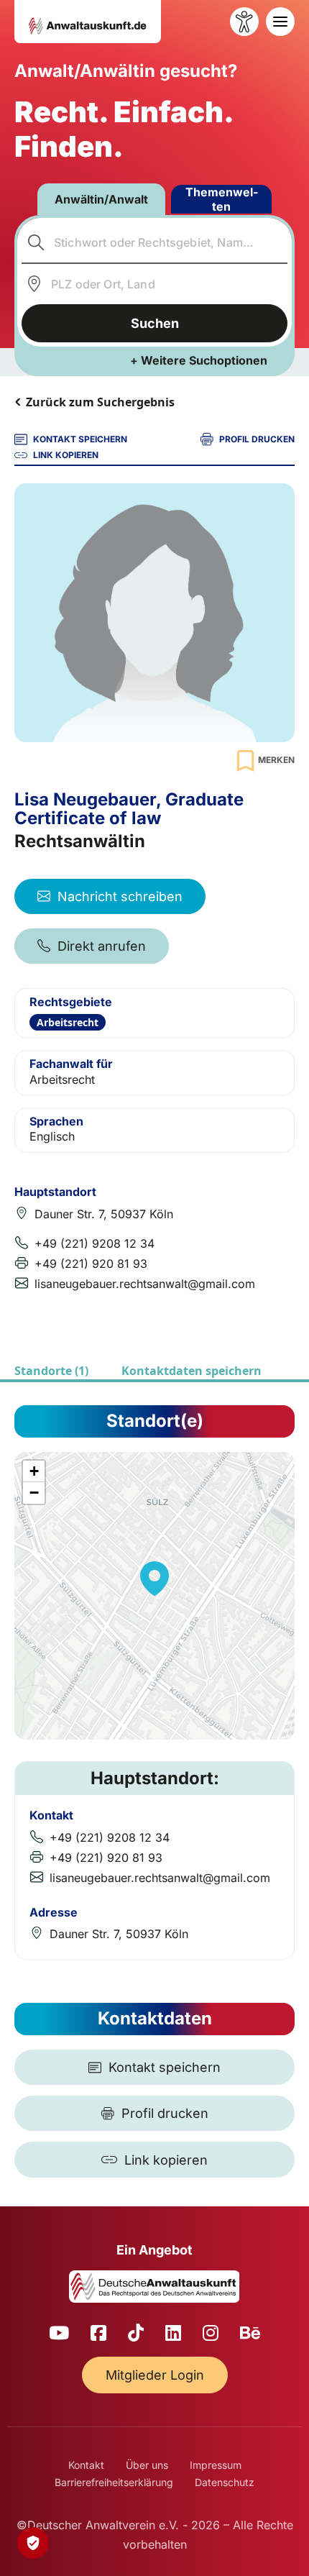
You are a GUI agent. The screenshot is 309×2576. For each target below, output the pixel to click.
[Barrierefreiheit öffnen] (244, 22)
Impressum (216, 2465)
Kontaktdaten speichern (192, 1371)
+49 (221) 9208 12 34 (94, 1243)
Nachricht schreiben (120, 896)
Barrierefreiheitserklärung (114, 2482)
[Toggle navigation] (280, 22)
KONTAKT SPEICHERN (80, 439)
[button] (154, 1579)
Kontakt (86, 2465)
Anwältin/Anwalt (101, 199)
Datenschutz (225, 2482)
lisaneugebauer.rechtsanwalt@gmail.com (145, 1284)
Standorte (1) (51, 1371)
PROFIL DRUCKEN (257, 439)
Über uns (147, 2465)
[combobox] (155, 242)
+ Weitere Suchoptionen (199, 360)
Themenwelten (222, 199)
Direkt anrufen (102, 946)
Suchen (155, 323)
